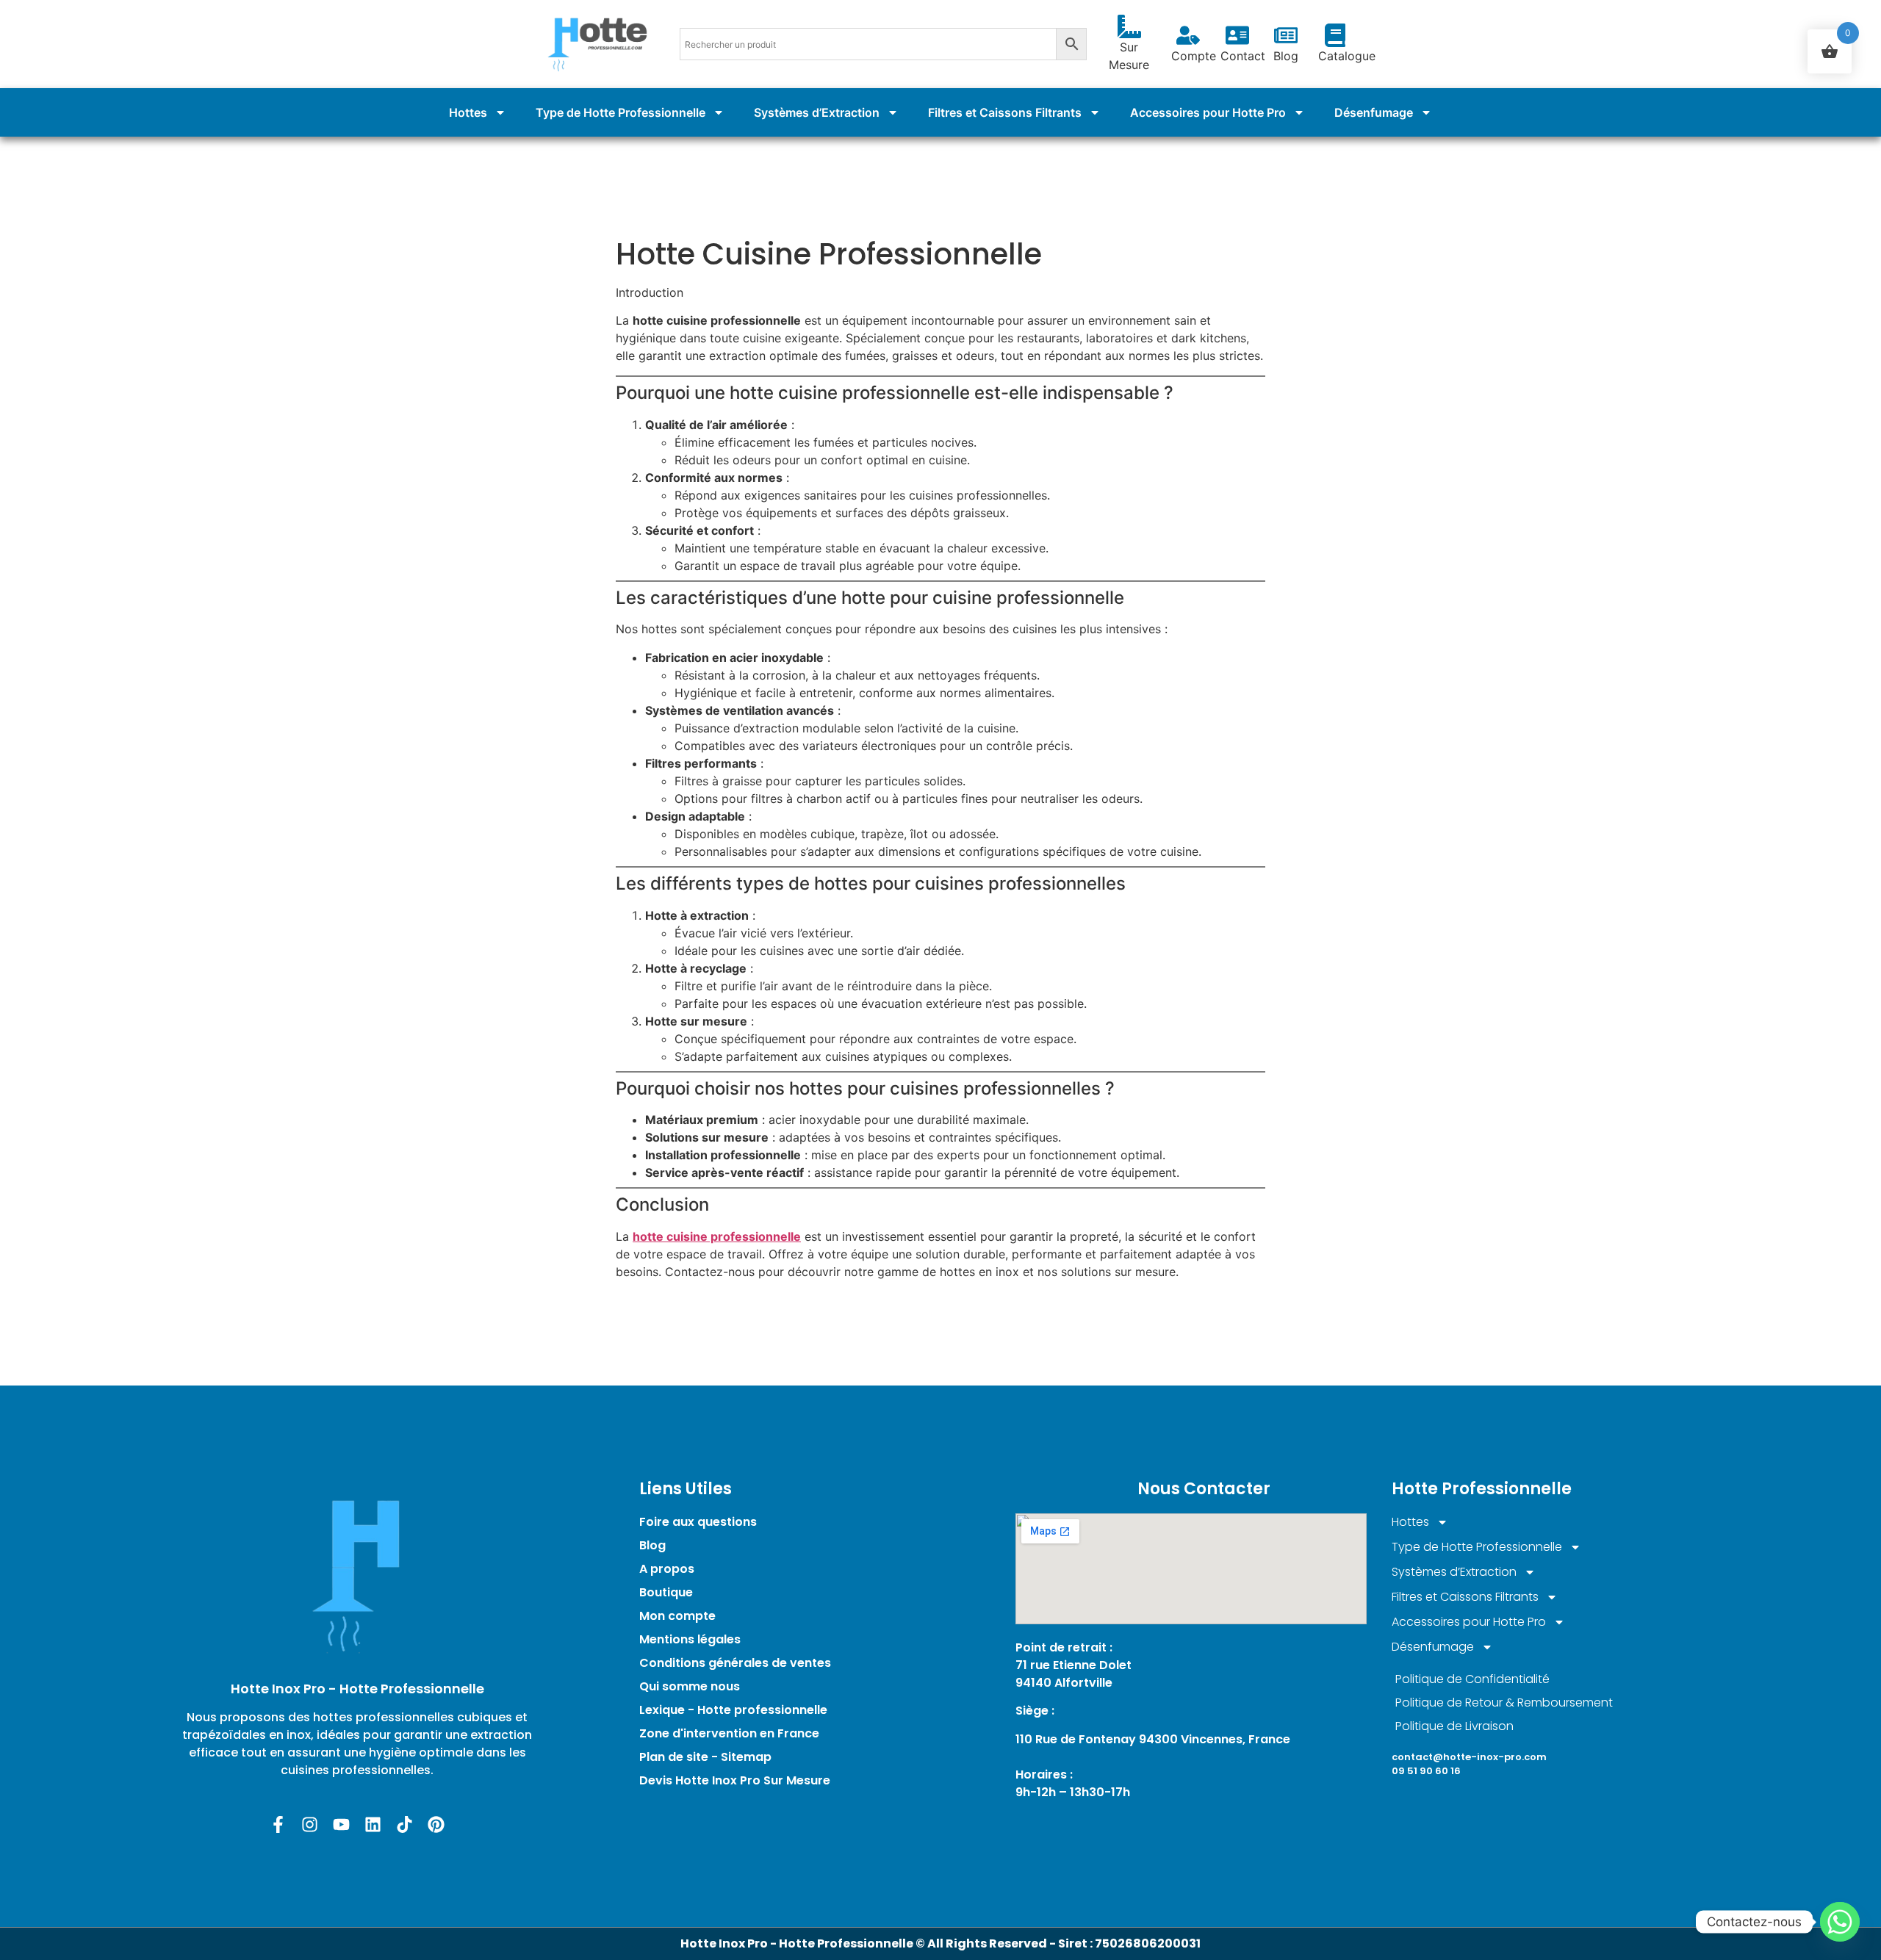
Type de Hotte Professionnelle (621, 112)
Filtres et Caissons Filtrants (1005, 112)
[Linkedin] (373, 1824)
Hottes (468, 112)
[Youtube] (341, 1824)
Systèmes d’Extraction (817, 112)
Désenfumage (1374, 112)
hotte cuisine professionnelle (717, 1236)
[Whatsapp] (1840, 1922)
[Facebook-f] (278, 1824)
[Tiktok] (404, 1824)
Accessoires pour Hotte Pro (1208, 112)
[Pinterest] (436, 1824)
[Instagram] (310, 1824)
